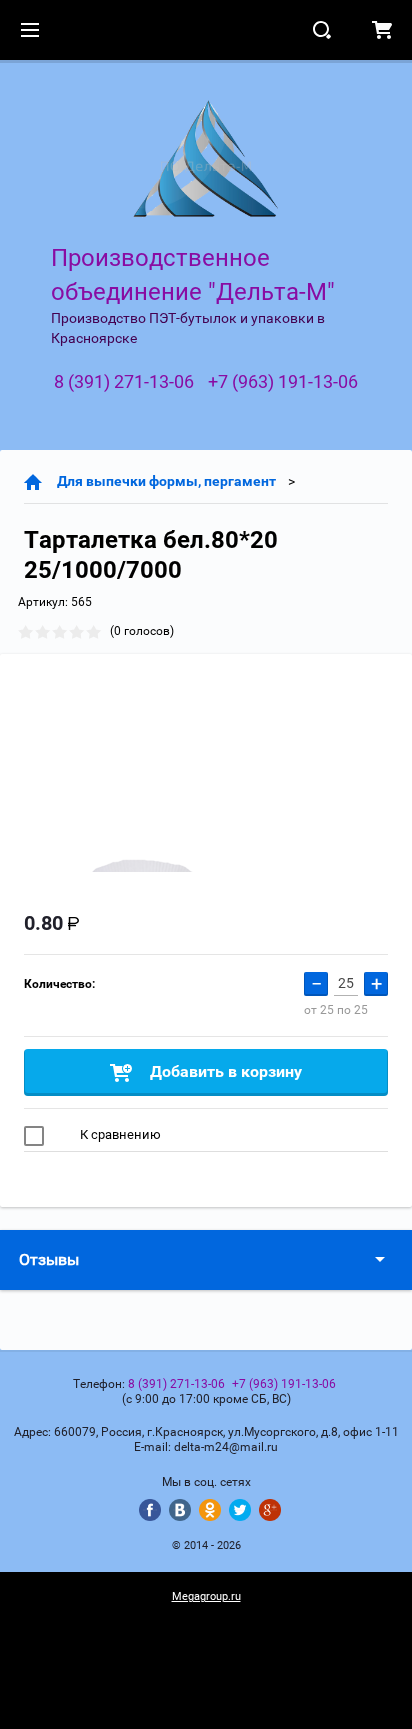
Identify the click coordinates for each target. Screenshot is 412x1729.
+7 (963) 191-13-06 (283, 381)
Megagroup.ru (206, 1596)
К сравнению (119, 1134)
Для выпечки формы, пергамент (166, 481)
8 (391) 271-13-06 (124, 381)
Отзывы (49, 1259)
